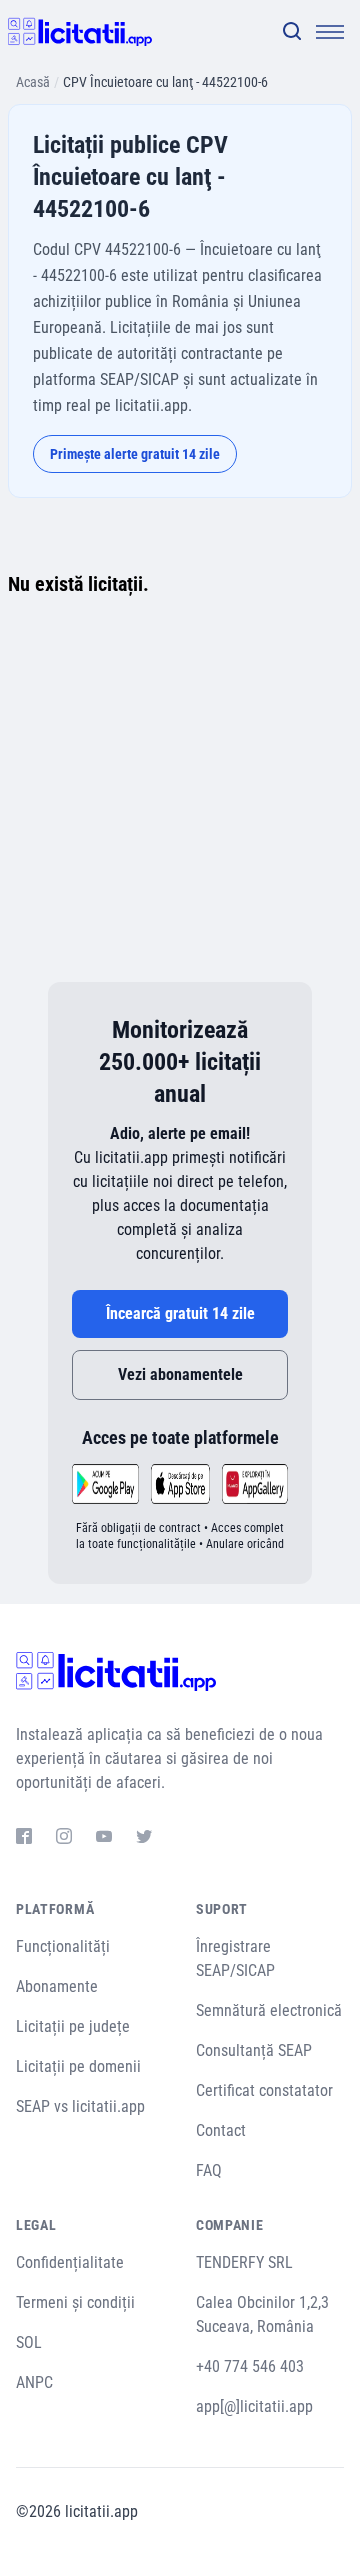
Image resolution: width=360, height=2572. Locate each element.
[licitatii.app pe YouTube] (104, 1839)
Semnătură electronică (269, 2010)
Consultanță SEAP (254, 2050)
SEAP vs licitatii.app (80, 2106)
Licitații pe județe (73, 2026)
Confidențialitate (70, 2262)
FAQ (209, 2170)
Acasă (33, 82)
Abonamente (57, 1986)
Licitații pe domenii (78, 2066)
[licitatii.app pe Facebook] (24, 1839)
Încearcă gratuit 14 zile (180, 1313)
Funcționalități (63, 1946)
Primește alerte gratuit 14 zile (135, 454)
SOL (29, 2342)
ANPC (34, 2382)
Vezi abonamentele (180, 1374)
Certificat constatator (264, 2090)
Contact (221, 2130)
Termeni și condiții (75, 2302)
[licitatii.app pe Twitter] (144, 1839)
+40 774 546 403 (250, 2366)
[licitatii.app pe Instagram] (64, 1839)
